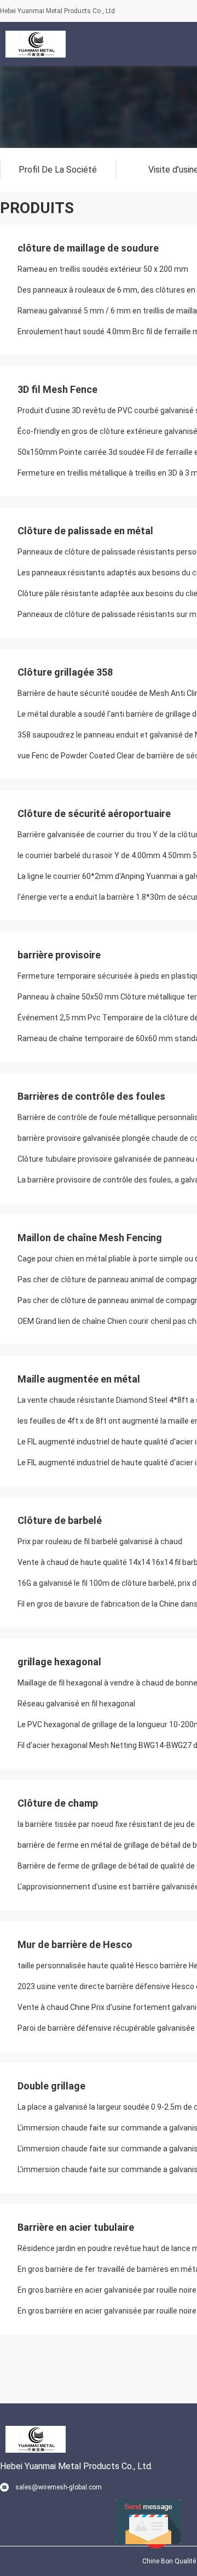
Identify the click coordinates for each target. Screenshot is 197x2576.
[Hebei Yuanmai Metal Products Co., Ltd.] (36, 44)
